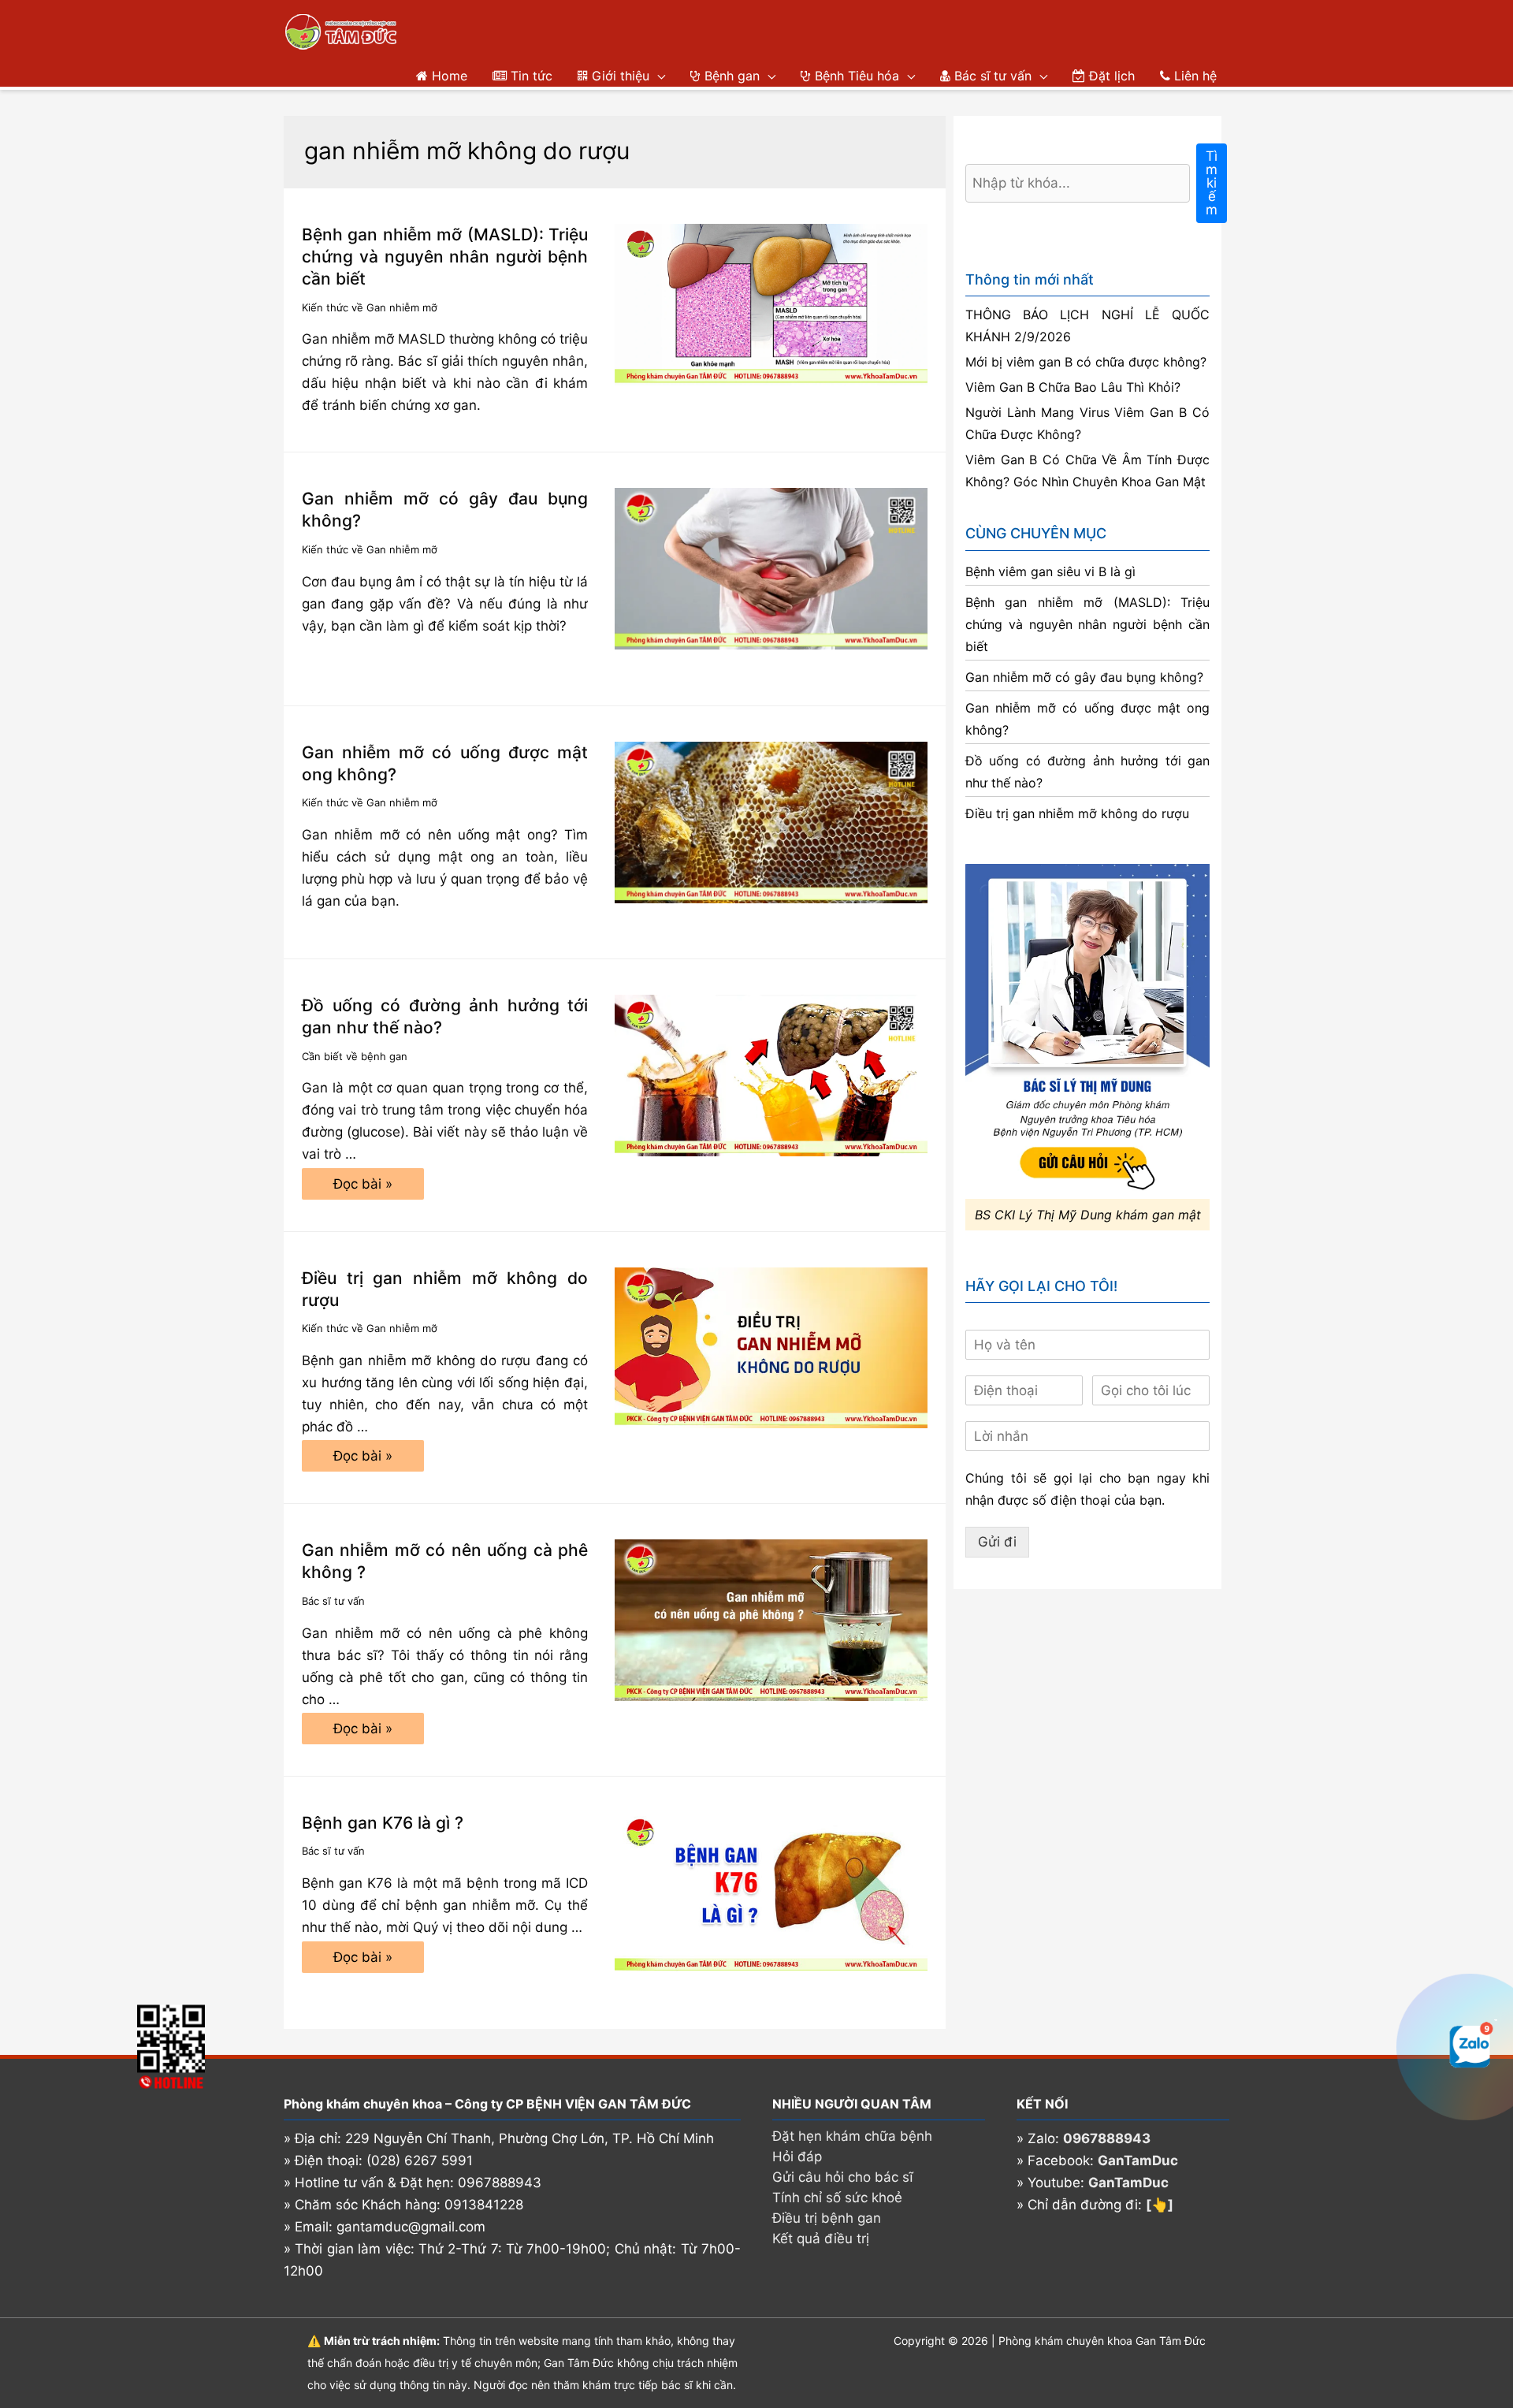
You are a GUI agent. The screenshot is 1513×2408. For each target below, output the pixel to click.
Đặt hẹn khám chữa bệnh (852, 2136)
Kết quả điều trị (821, 2239)
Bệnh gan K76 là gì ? (383, 1823)
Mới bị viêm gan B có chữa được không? (1086, 362)
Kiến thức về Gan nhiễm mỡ (370, 307)
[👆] (1160, 2205)
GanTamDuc (1138, 2161)
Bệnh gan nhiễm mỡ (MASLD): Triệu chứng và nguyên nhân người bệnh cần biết (445, 257)
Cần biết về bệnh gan (355, 1056)
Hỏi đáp (797, 2157)
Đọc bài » (362, 1188)
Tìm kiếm (1212, 183)
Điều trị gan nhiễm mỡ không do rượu (1077, 813)
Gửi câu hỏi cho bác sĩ (843, 2177)
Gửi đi (997, 1542)
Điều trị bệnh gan (827, 2218)
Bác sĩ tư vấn (333, 1601)
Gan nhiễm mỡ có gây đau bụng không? (1084, 677)
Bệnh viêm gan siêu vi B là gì (1050, 571)
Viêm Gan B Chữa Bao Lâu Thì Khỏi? (1073, 387)
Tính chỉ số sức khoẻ (837, 2198)
